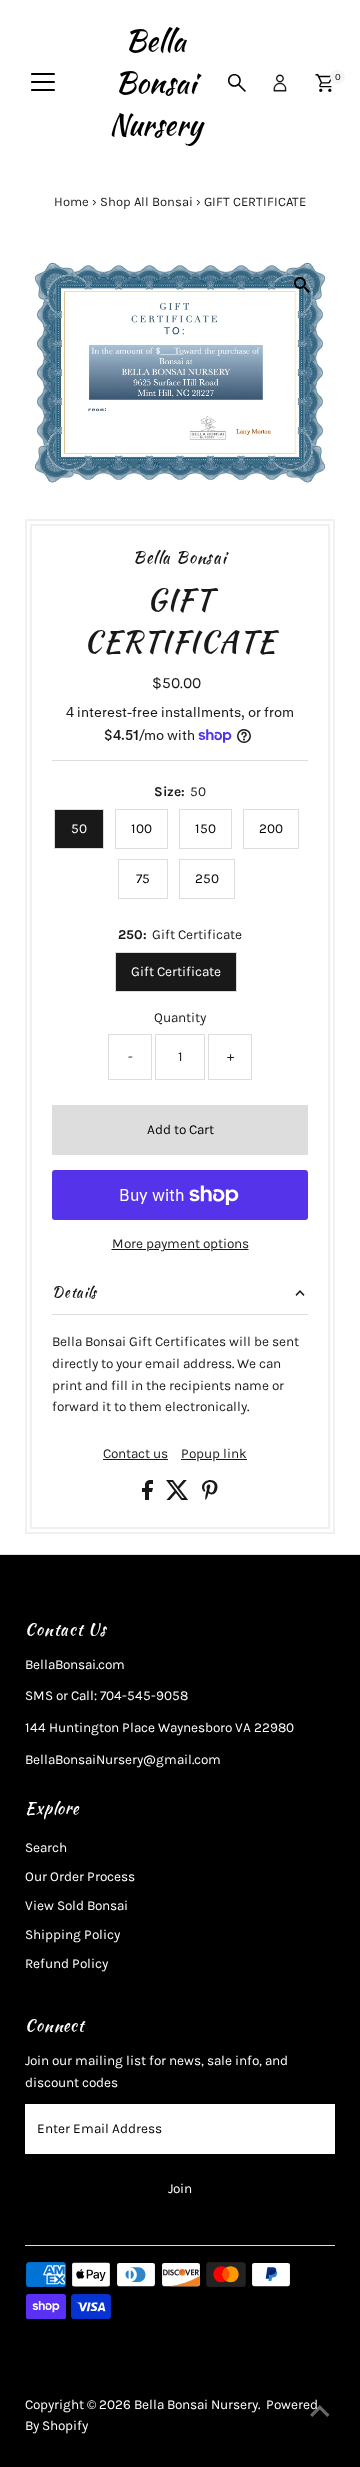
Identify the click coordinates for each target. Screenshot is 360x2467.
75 (143, 878)
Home (71, 201)
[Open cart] (324, 83)
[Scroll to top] (320, 2412)
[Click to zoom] (302, 285)
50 (79, 828)
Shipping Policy (72, 1934)
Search (46, 1847)
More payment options (180, 1243)
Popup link (214, 1454)
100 (141, 828)
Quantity (180, 1017)
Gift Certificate (176, 971)
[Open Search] (237, 83)
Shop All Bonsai (146, 201)
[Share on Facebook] (149, 1495)
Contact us (135, 1454)
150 (205, 828)
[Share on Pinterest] (210, 1495)
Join (180, 2188)
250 (207, 878)
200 (271, 828)
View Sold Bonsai (76, 1905)
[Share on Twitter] (179, 1495)
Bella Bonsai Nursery (155, 83)
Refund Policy (66, 1963)
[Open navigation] (43, 83)
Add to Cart (180, 1129)
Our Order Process (80, 1876)
